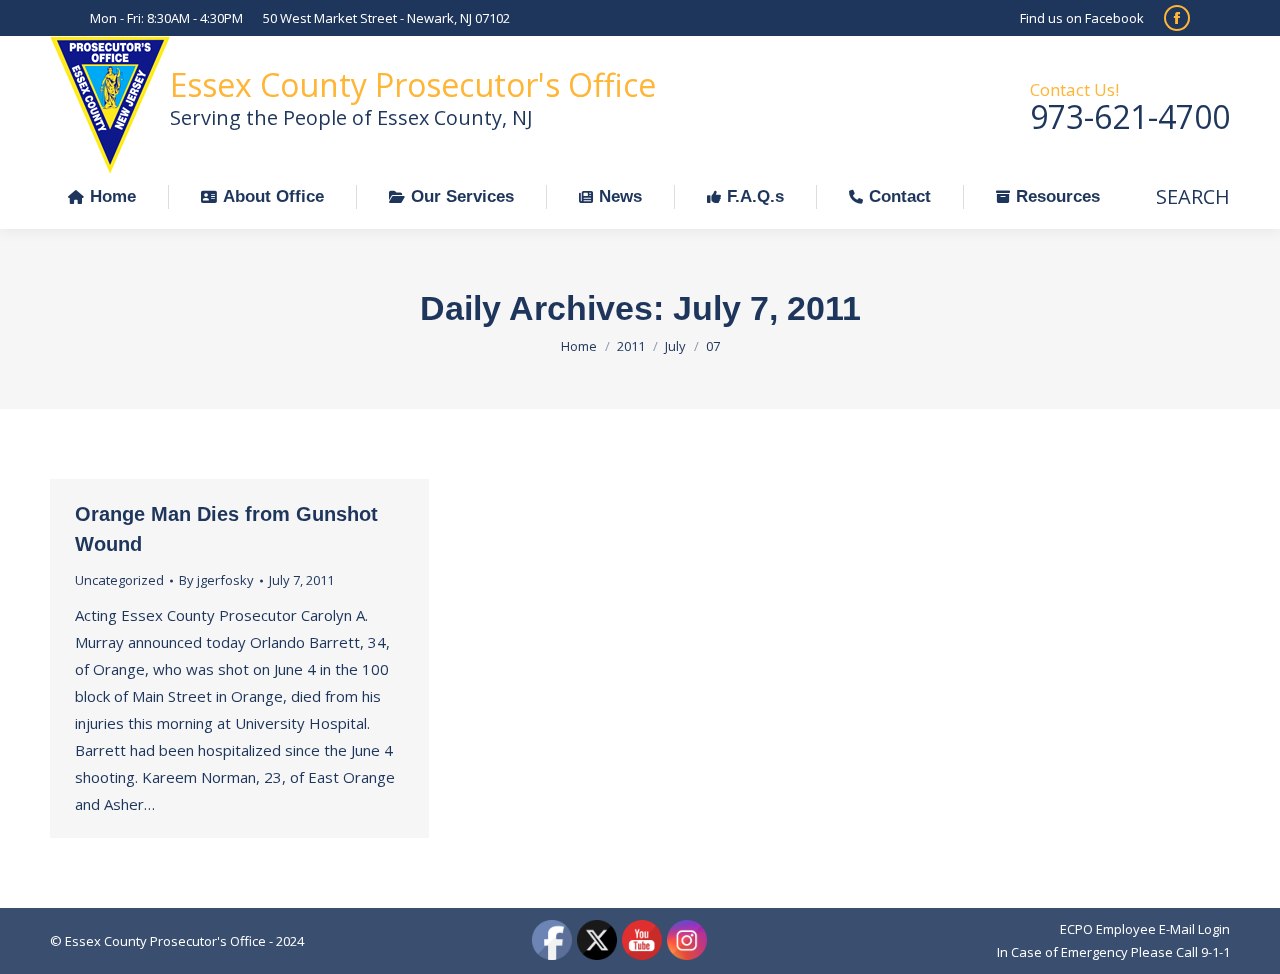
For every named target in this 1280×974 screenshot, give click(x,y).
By (216, 580)
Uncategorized (119, 580)
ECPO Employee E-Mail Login (1145, 929)
